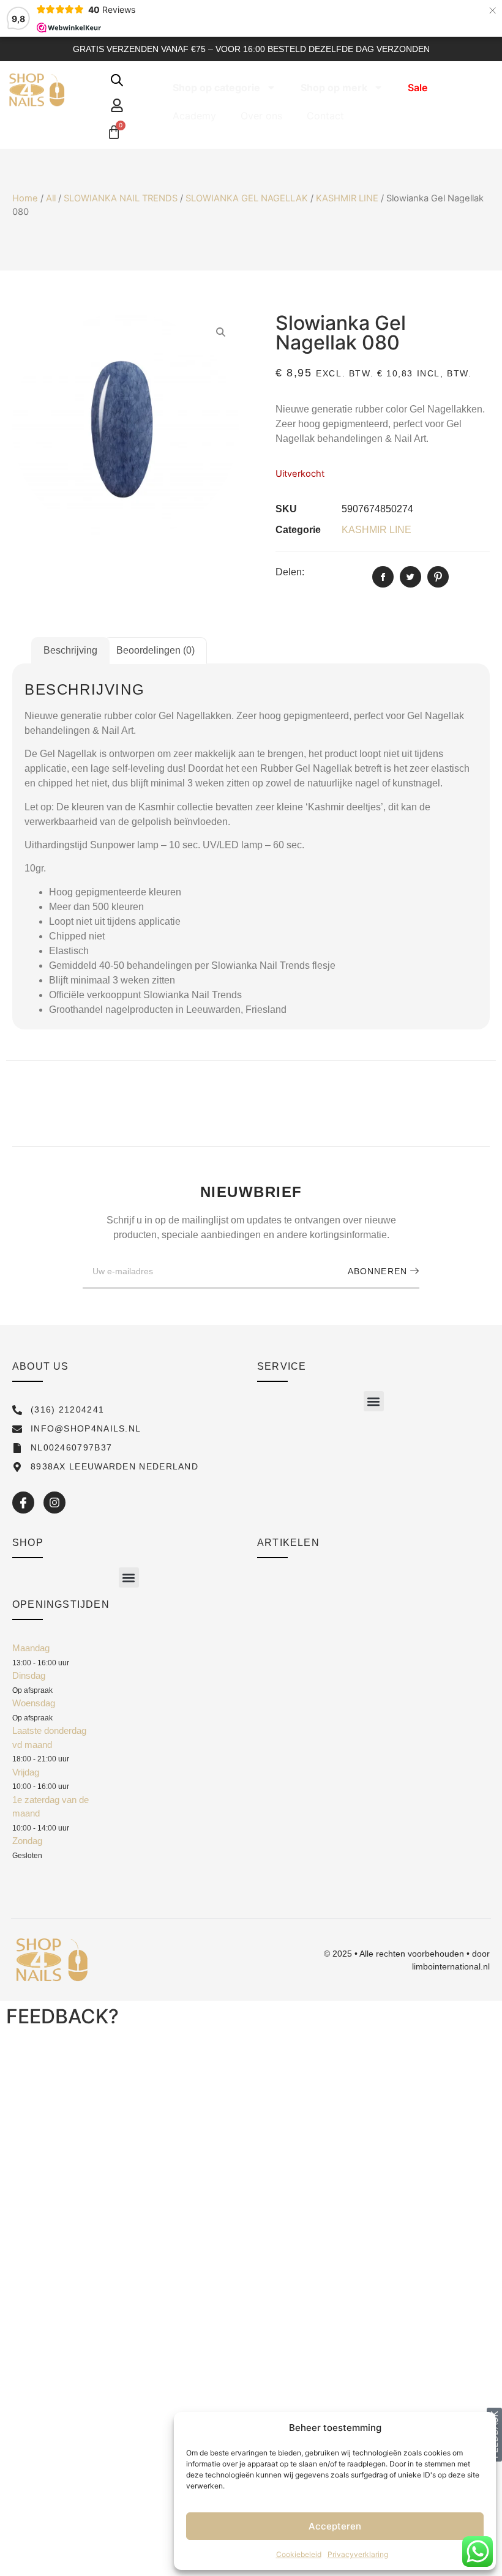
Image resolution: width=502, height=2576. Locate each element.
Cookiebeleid (299, 2554)
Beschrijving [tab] (70, 650)
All (51, 198)
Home (25, 198)
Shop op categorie (216, 88)
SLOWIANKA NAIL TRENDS (121, 198)
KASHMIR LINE (347, 198)
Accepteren (335, 2526)
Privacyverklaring (358, 2554)
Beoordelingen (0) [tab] (155, 650)
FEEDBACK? (62, 2016)
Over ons (261, 116)
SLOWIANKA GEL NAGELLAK (247, 198)
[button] (374, 1401)
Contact (325, 116)
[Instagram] (54, 1503)
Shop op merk (334, 88)
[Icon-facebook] (23, 1503)
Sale (418, 88)
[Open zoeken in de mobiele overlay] (117, 80)
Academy (194, 116)
